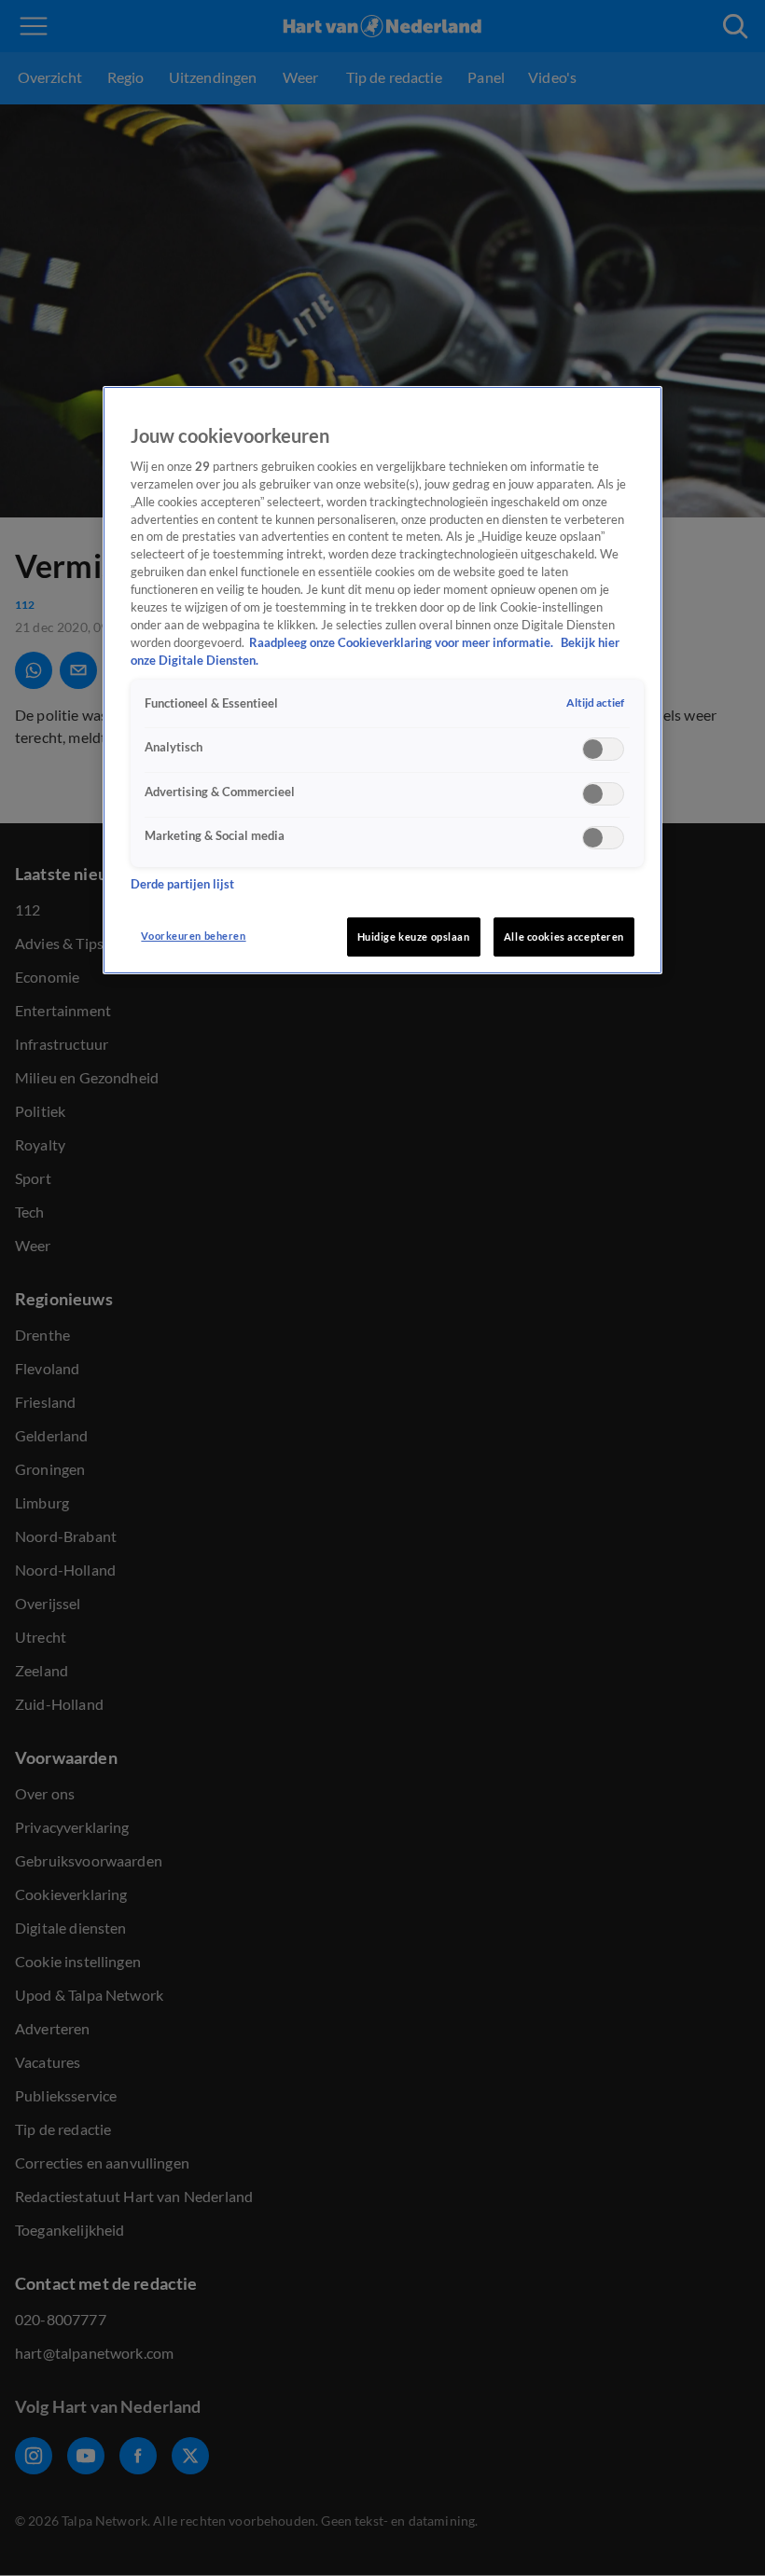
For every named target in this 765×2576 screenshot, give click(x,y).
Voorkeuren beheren (193, 936)
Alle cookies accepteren (564, 937)
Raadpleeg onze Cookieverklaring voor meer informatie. (403, 643)
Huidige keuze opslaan (414, 937)
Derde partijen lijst (182, 884)
